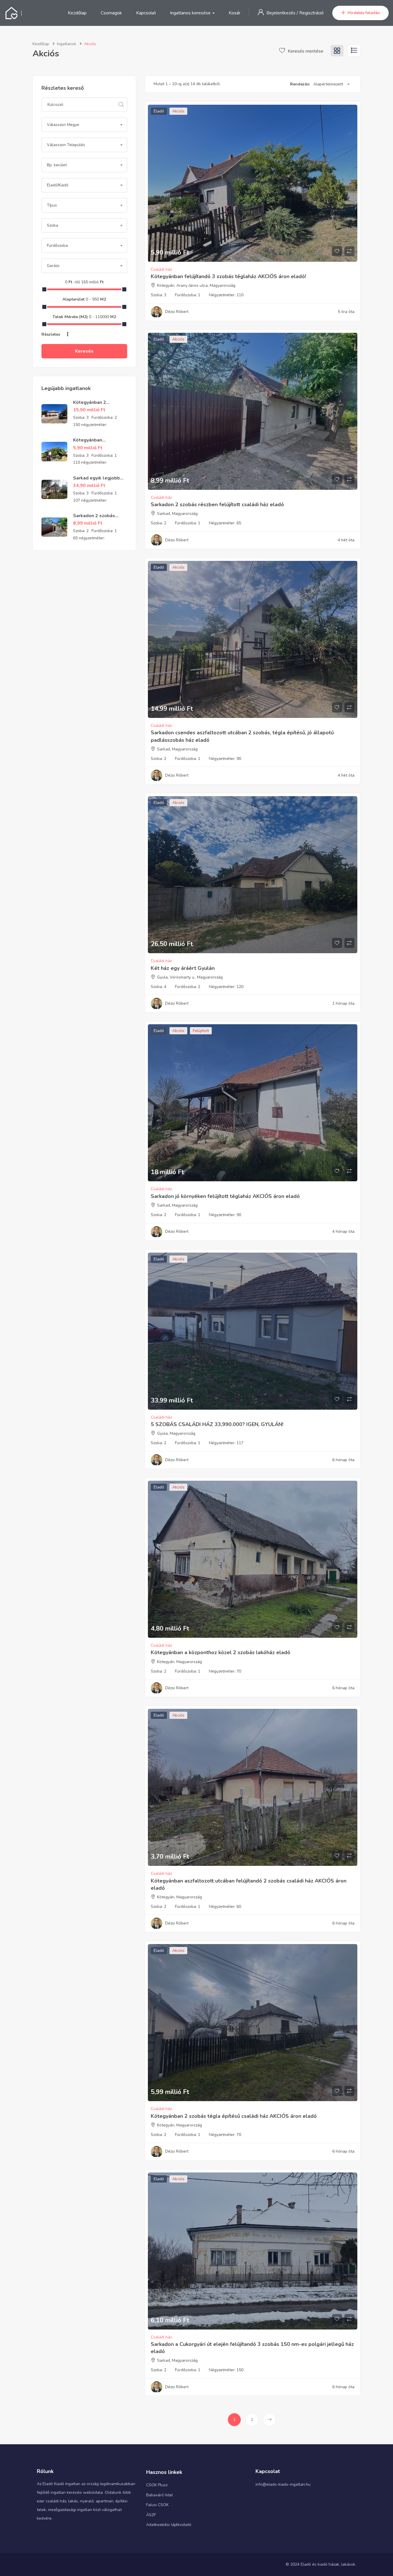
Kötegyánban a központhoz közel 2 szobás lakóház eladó (221, 1652)
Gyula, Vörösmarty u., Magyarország (190, 977)
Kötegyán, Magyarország (180, 1662)
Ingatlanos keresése (191, 13)
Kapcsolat (146, 13)
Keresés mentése (305, 51)
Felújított (201, 1031)
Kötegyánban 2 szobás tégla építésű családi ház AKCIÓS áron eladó (234, 2116)
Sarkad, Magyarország (177, 514)
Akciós (178, 111)
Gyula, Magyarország (176, 1433)
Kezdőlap (77, 13)
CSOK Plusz (157, 2485)
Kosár (234, 13)
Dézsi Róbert (177, 312)
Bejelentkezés (282, 13)
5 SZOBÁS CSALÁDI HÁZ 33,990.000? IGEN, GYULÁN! (217, 1424)
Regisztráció (311, 13)
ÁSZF (151, 2515)
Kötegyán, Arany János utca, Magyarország (196, 285)
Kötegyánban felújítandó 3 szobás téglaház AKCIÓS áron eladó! (228, 276)
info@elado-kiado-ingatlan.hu (283, 2484)
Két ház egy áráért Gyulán (183, 968)
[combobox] (84, 125)
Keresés (84, 351)
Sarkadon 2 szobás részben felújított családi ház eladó (217, 505)
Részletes (51, 334)
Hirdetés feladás (364, 13)
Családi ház (161, 269)
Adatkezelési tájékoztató (169, 2525)
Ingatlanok (67, 44)
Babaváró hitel (160, 2495)
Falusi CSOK (157, 2505)
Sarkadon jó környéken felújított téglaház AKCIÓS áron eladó (225, 1196)
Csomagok (111, 13)
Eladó (159, 111)
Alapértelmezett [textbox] (328, 84)
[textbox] (84, 125)
